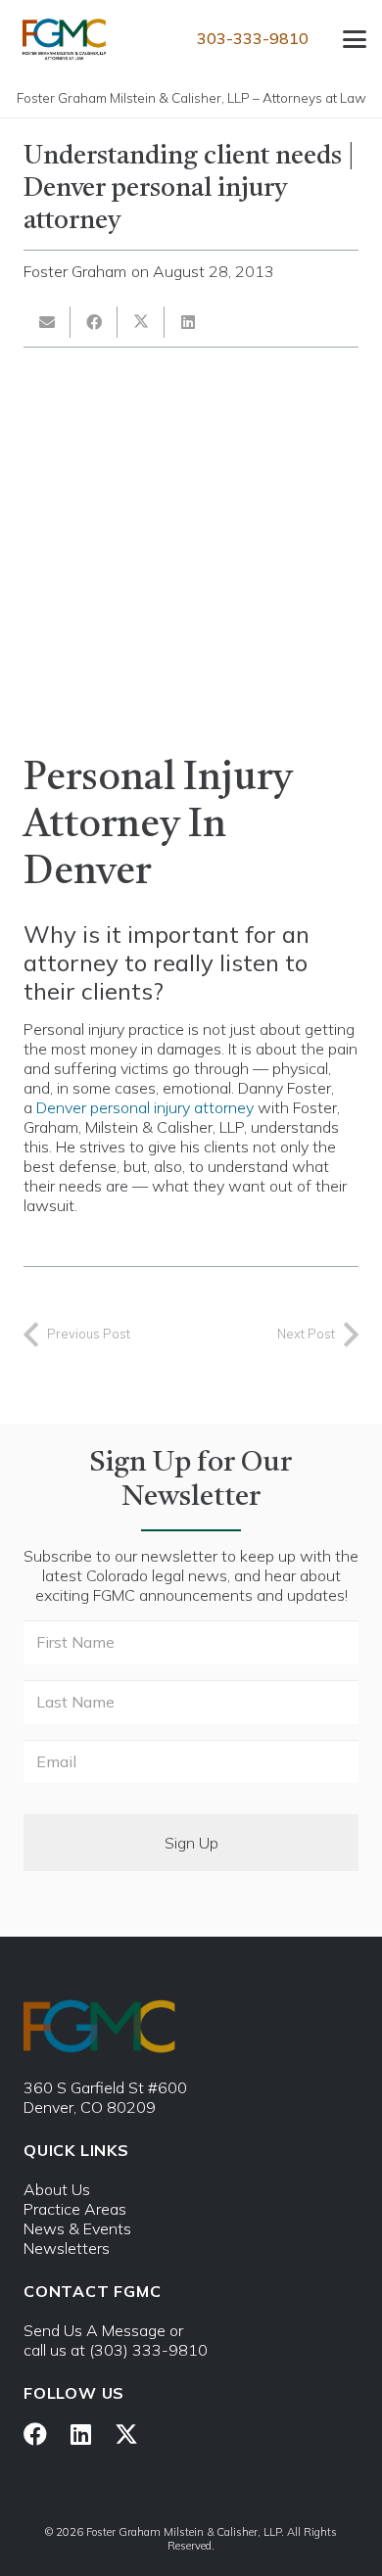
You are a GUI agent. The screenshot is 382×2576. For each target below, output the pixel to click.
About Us (57, 2189)
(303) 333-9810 (148, 2350)
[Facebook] (35, 2434)
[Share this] (94, 322)
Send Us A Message (95, 2330)
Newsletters (67, 2248)
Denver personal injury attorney (145, 1107)
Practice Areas (75, 2209)
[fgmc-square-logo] (64, 39)
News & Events (77, 2228)
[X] (126, 2435)
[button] (355, 39)
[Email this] (47, 322)
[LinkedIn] (81, 2434)
